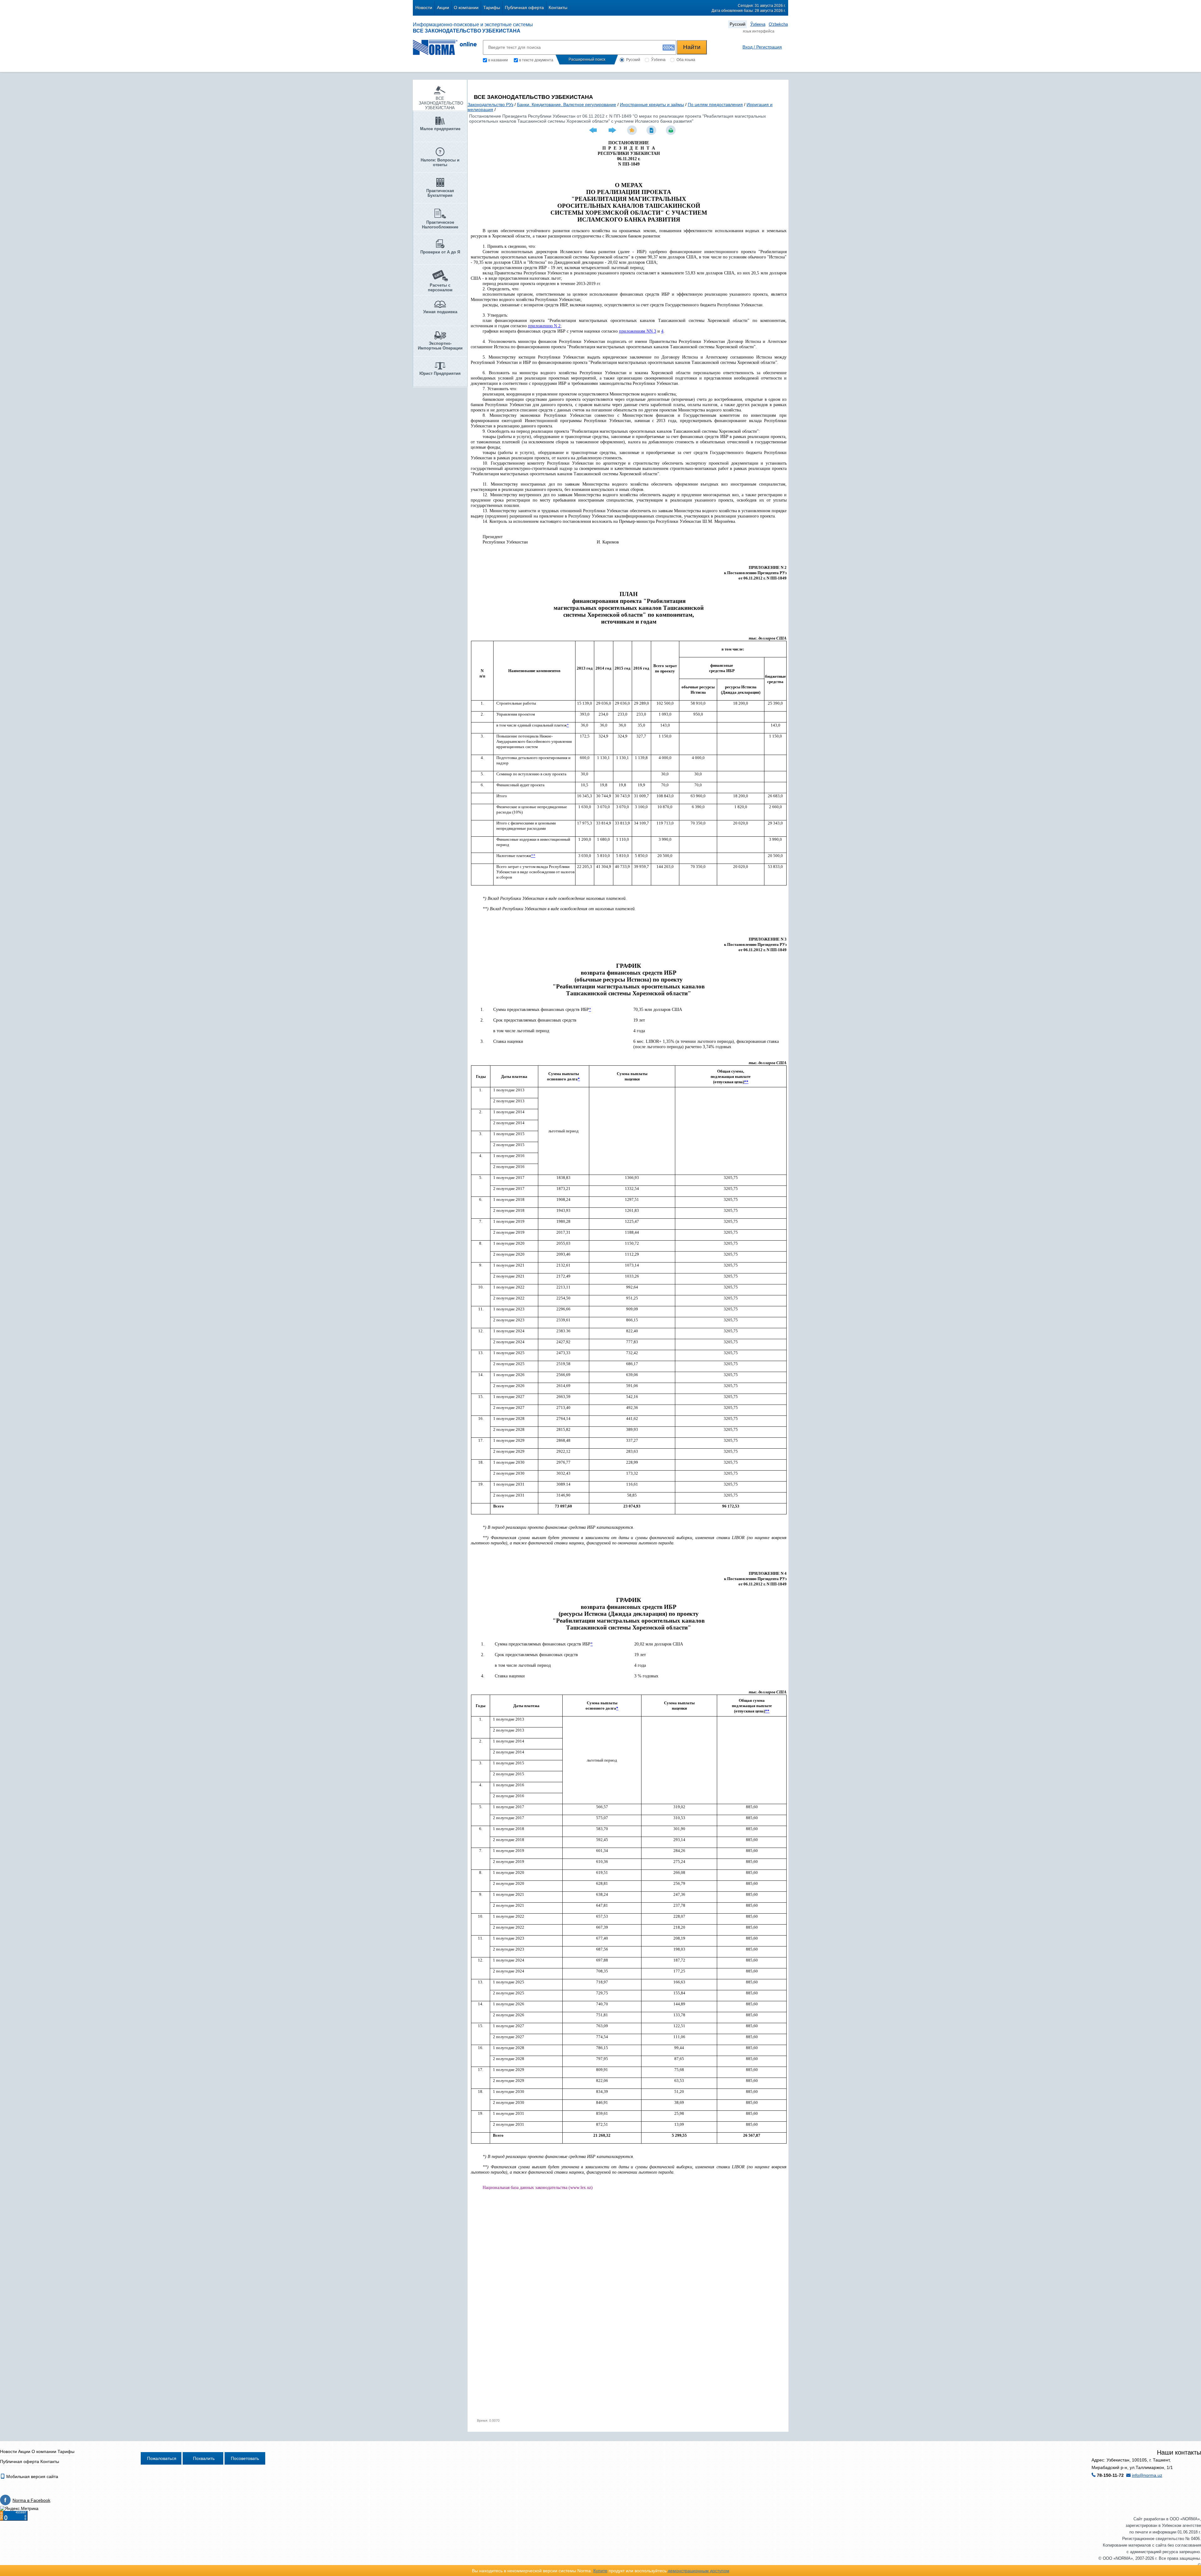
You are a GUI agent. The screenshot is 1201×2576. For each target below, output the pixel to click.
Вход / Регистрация (762, 47)
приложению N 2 (544, 326)
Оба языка (686, 60)
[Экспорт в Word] (652, 130)
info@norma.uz (1147, 2475)
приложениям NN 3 (638, 331)
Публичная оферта (524, 8)
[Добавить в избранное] (633, 130)
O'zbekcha (778, 24)
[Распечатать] (671, 130)
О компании (466, 8)
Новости (424, 8)
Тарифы (492, 8)
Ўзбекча (758, 24)
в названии (498, 60)
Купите (600, 2571)
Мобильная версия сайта (32, 2477)
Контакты (558, 8)
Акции (443, 8)
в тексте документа (536, 60)
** (533, 856)
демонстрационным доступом (699, 2571)
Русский (737, 24)
